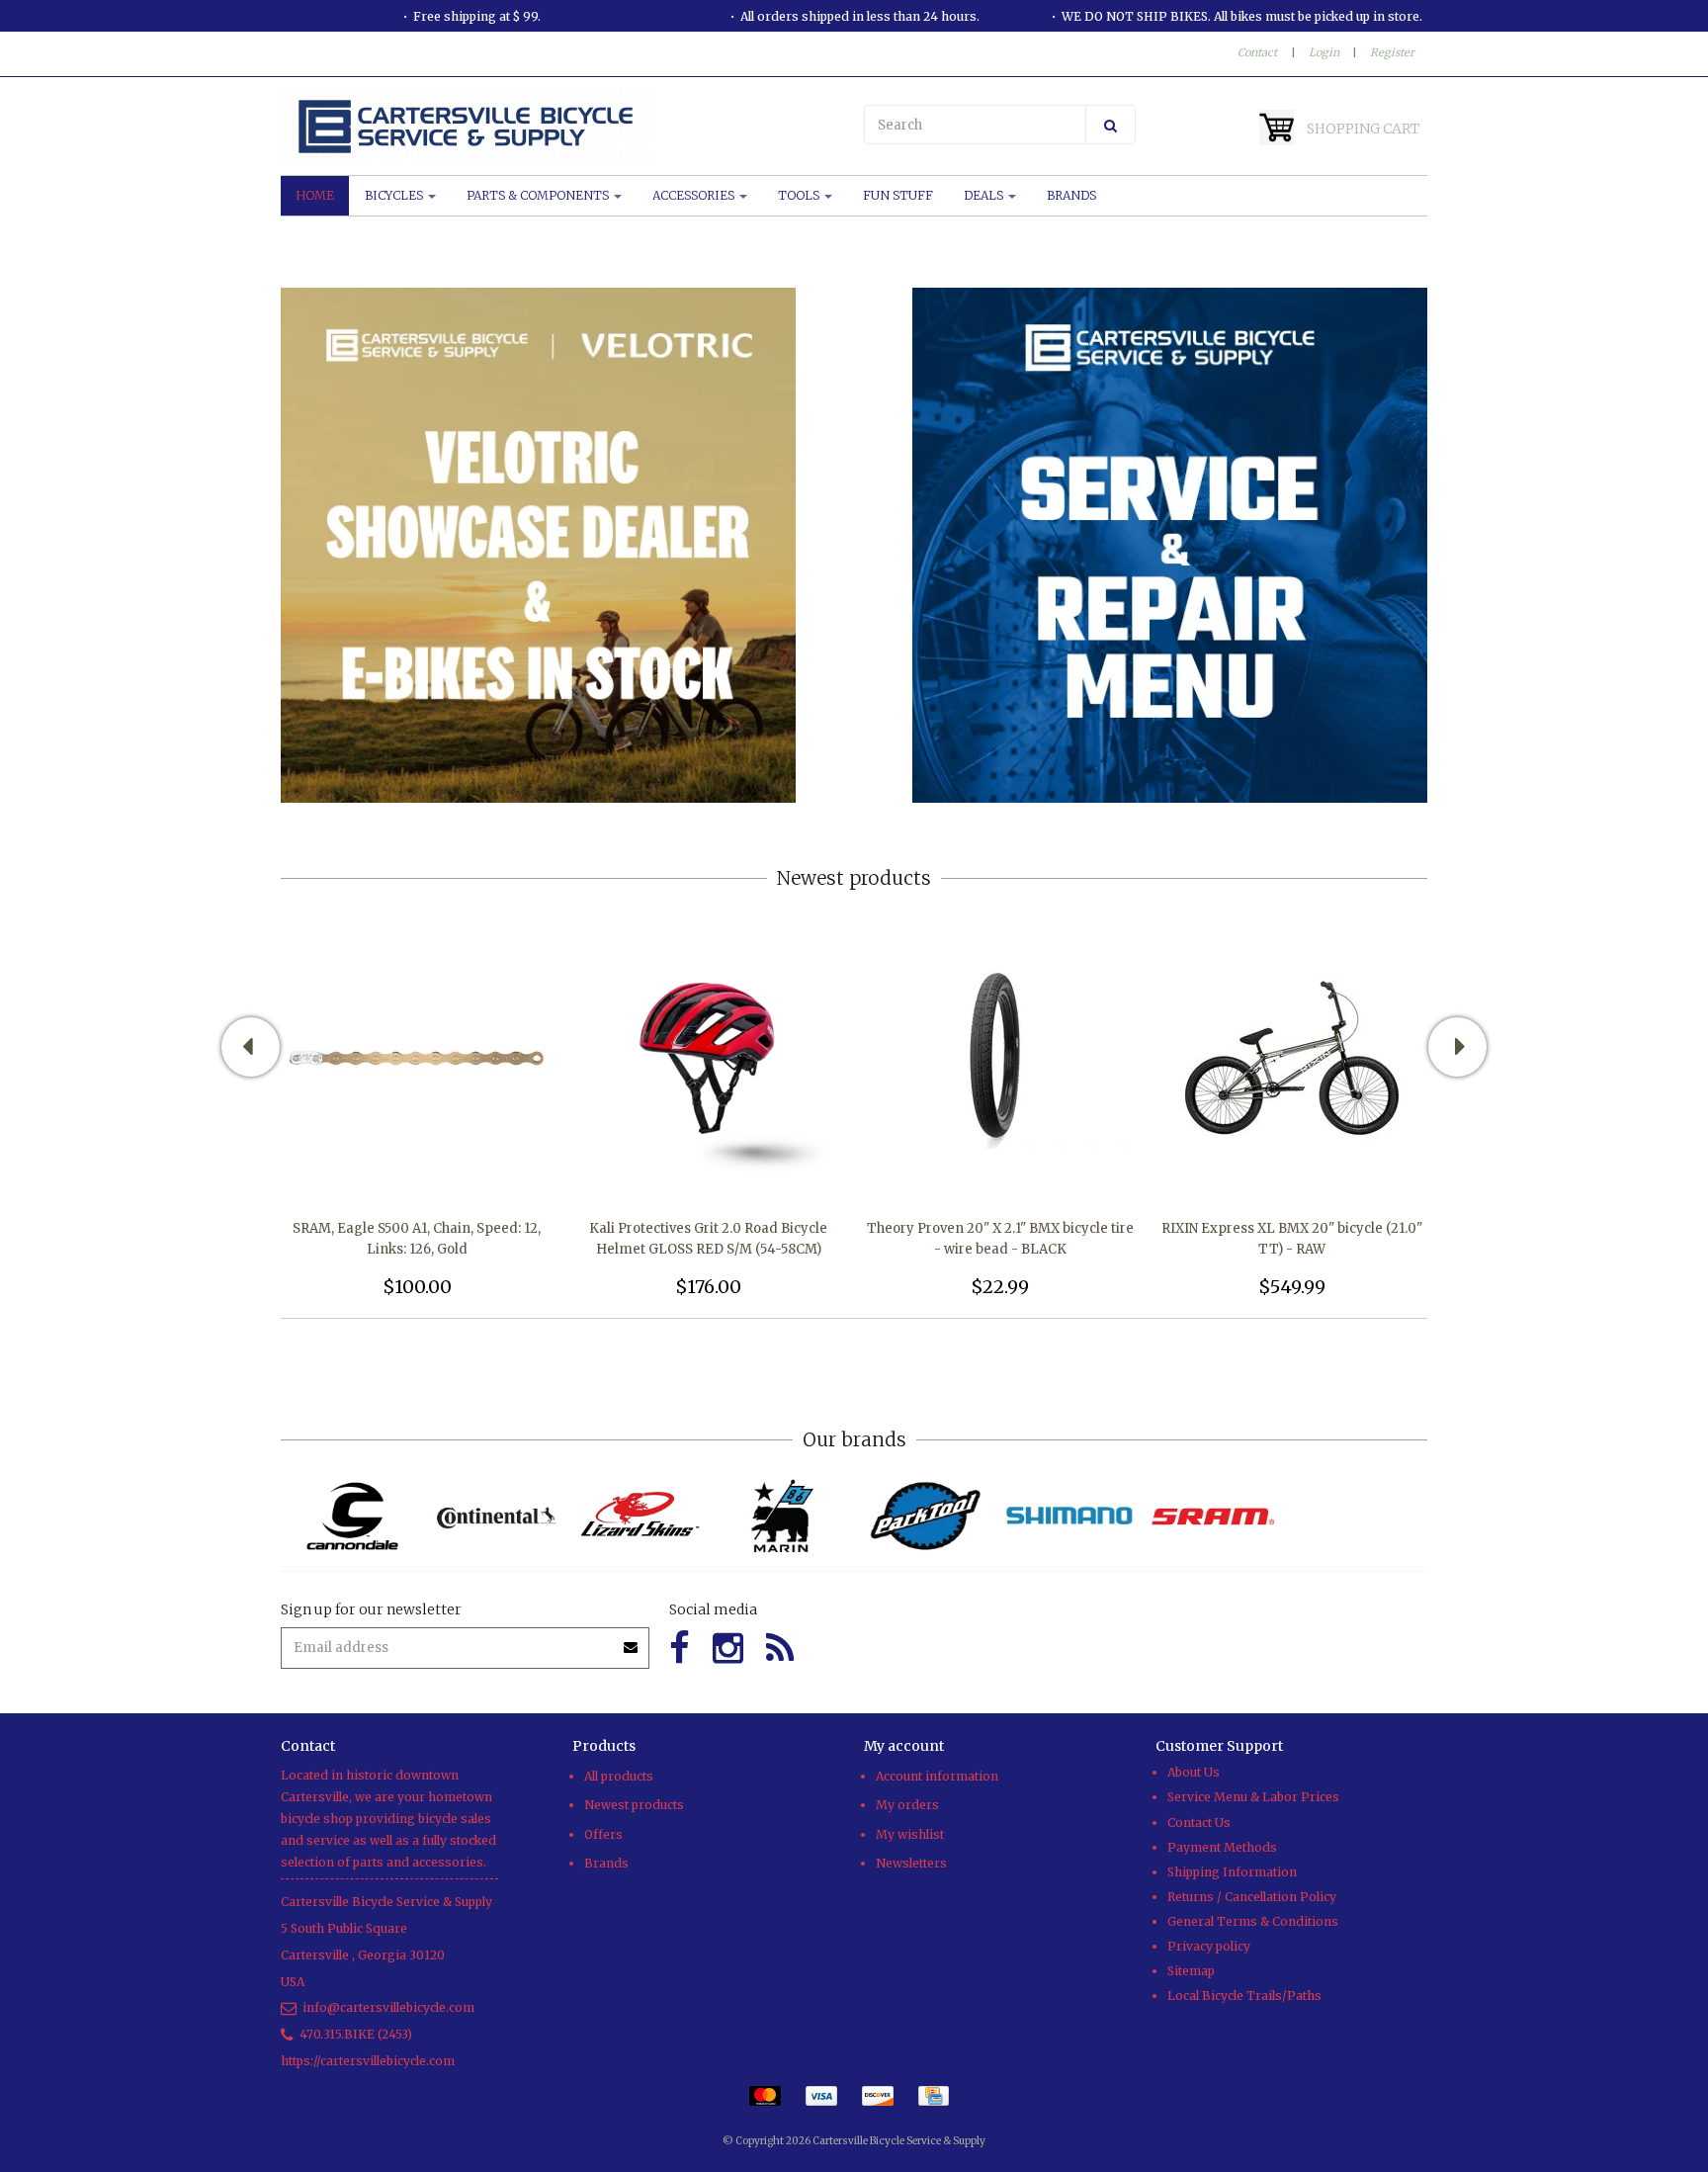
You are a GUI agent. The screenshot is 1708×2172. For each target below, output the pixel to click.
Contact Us (1199, 1823)
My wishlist (910, 1834)
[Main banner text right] (1170, 544)
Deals (985, 195)
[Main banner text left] (538, 544)
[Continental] (496, 1516)
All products (619, 1776)
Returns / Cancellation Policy (1252, 1897)
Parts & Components (539, 195)
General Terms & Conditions (1253, 1921)
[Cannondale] (352, 1516)
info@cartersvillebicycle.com (388, 2007)
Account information (937, 1776)
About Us (1194, 1772)
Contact (1257, 52)
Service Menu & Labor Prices (1253, 1797)
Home (315, 195)
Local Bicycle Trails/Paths (1244, 1996)
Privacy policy (1209, 1946)
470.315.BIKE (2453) (356, 2034)
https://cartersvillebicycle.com (368, 2061)
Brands (1071, 195)
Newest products (634, 1805)
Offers (603, 1834)
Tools (800, 195)
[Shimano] (1069, 1516)
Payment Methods (1222, 1847)
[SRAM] (1212, 1516)
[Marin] (782, 1516)
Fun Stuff (898, 195)
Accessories (695, 195)
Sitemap (1191, 1971)
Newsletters (911, 1863)
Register (1392, 52)
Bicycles (395, 195)
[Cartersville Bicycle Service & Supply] (562, 127)
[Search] (1110, 125)
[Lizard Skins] (639, 1516)
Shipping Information (1232, 1872)
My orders (907, 1805)
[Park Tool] (926, 1516)
